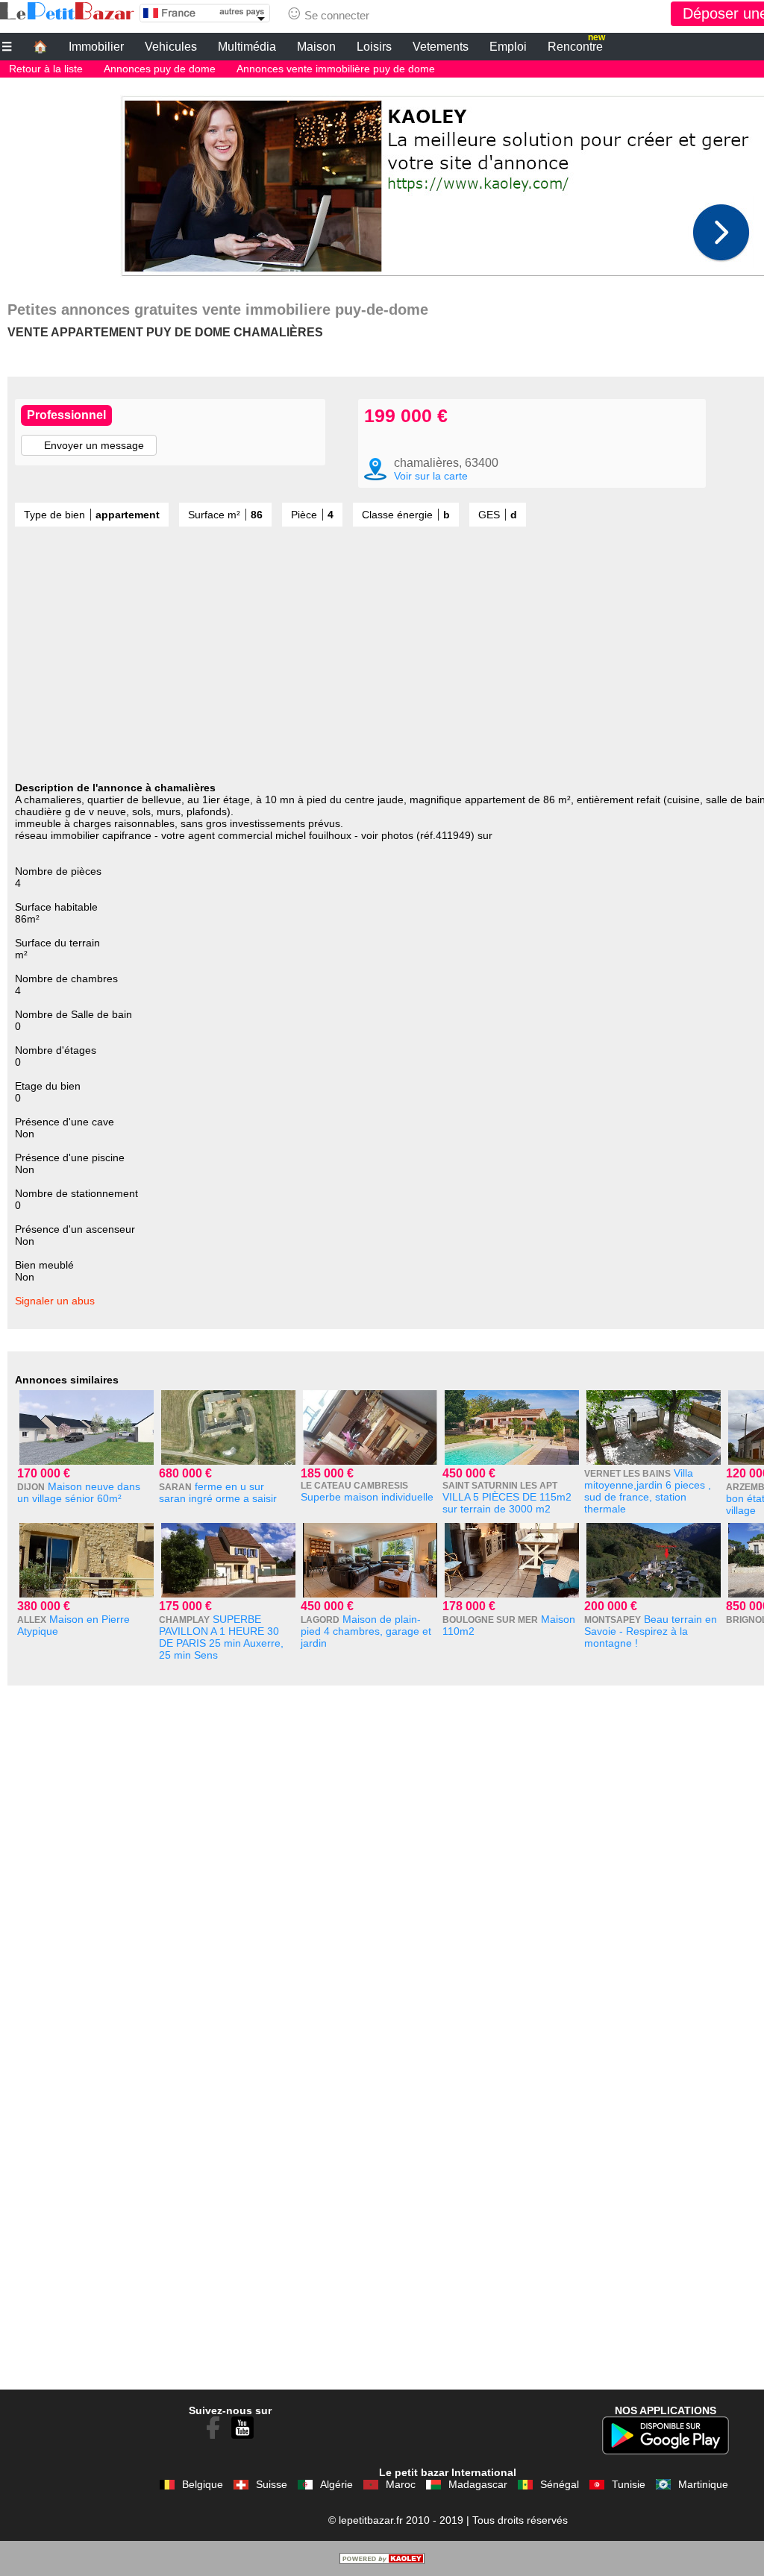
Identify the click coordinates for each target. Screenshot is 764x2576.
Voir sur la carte (431, 476)
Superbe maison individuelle (367, 1497)
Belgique (203, 2484)
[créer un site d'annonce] (382, 2560)
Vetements (441, 47)
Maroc (401, 2484)
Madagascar (478, 2484)
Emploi (508, 47)
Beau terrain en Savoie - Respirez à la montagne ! (651, 1631)
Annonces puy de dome (160, 69)
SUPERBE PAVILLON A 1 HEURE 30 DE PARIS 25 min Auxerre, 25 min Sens (221, 1637)
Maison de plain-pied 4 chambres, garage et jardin (366, 1631)
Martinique (703, 2484)
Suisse (272, 2484)
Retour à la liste (46, 69)
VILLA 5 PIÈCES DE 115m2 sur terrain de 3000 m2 (507, 1503)
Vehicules (171, 47)
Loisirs (374, 47)
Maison (316, 47)
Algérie (336, 2484)
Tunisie (629, 2484)
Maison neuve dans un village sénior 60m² (79, 1492)
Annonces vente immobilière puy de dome (336, 69)
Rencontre (576, 45)
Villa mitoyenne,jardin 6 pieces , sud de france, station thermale (648, 1491)
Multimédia (247, 47)
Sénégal (560, 2484)
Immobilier (96, 47)
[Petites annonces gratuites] (67, 11)
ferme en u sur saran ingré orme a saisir (218, 1492)
